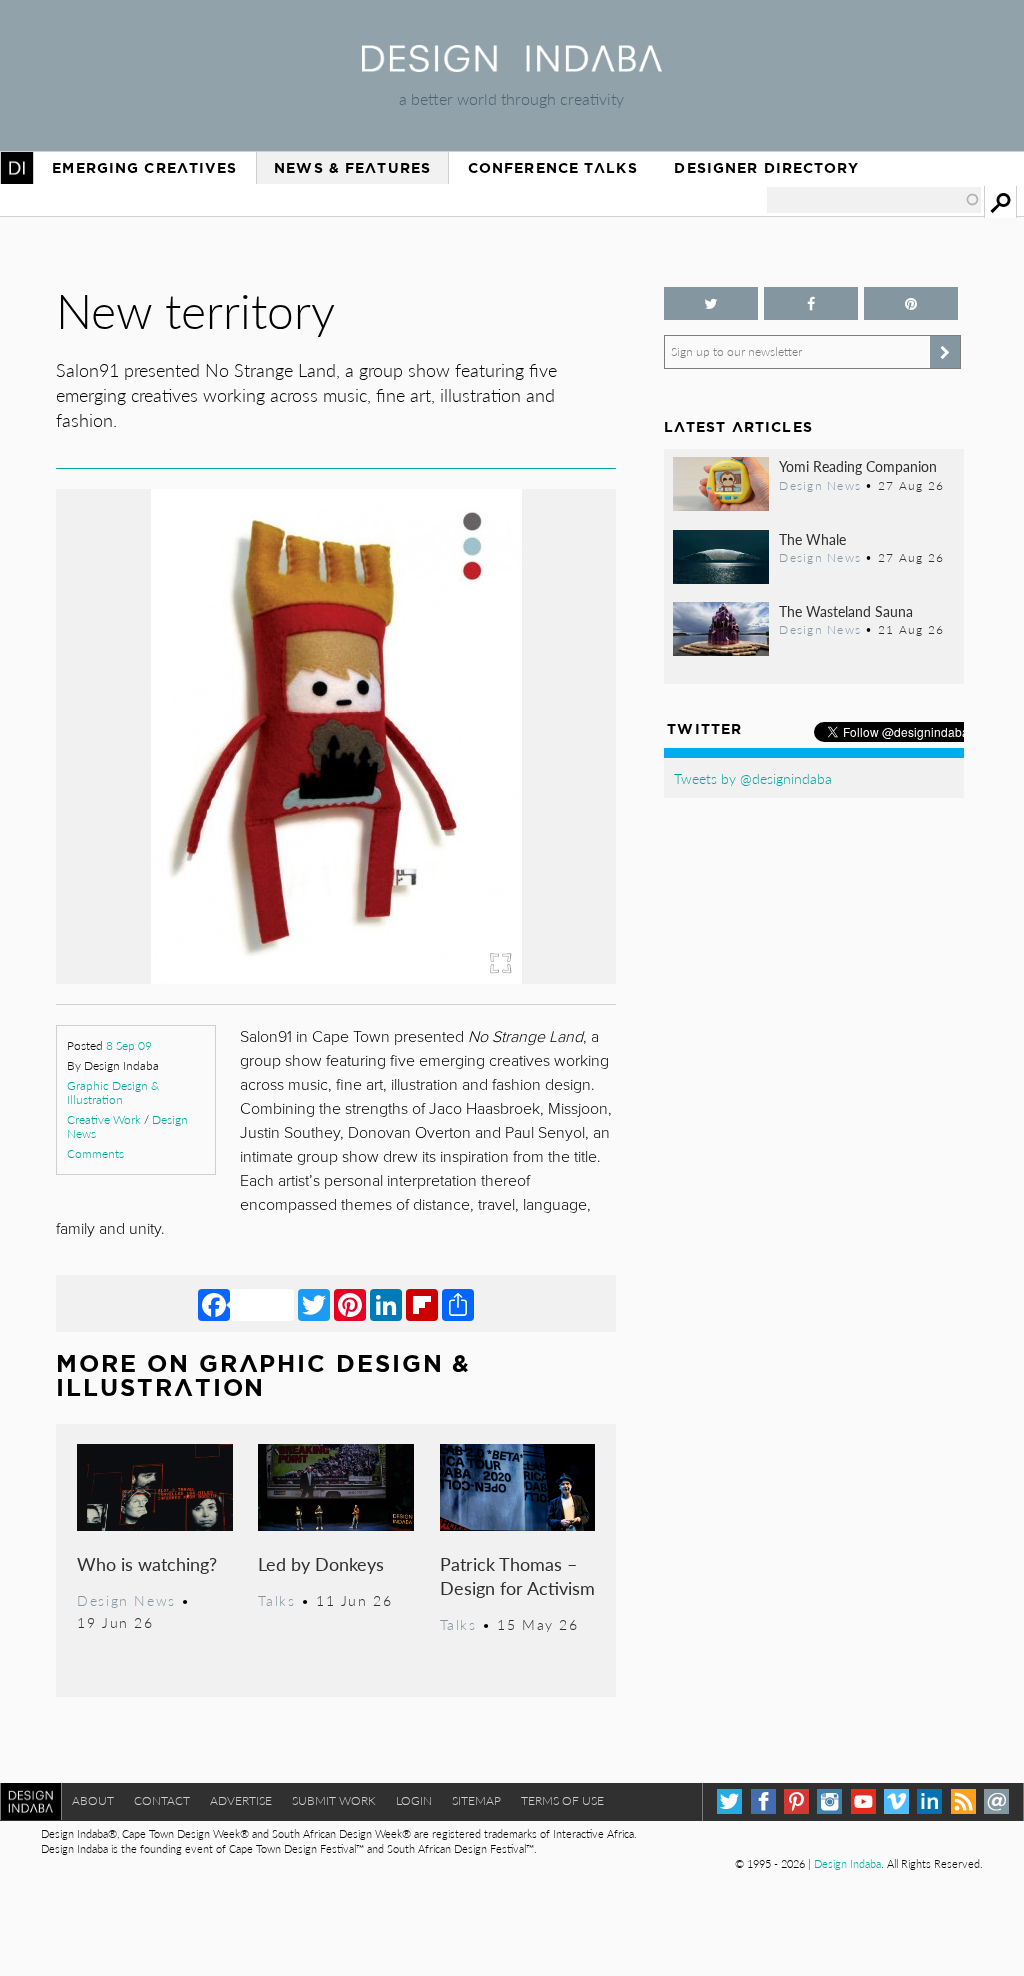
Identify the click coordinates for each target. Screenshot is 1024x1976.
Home (17, 168)
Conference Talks (553, 168)
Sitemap (476, 1800)
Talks (276, 1600)
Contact (162, 1800)
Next (532, 829)
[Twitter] (314, 1304)
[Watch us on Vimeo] (896, 1801)
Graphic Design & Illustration (113, 1092)
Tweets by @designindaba (753, 778)
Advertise (241, 1800)
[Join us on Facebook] (811, 303)
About (93, 1800)
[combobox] (874, 200)
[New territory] (336, 977)
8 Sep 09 (129, 1045)
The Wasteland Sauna (846, 611)
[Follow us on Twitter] (711, 303)
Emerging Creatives (144, 168)
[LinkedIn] (386, 1304)
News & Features (352, 168)
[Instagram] (829, 1801)
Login (414, 1800)
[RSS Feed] (963, 1801)
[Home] (512, 65)
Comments (95, 1153)
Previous (140, 829)
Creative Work (104, 1119)
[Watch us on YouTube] (863, 1801)
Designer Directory (766, 168)
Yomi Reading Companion (858, 466)
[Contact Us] (996, 1801)
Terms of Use (562, 1800)
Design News (126, 1600)
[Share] (458, 1304)
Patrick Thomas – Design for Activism (517, 1575)
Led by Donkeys (321, 1563)
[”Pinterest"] (911, 303)
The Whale (812, 539)
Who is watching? (147, 1563)
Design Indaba (847, 1863)
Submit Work (334, 1800)
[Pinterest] (350, 1304)
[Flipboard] (422, 1304)
